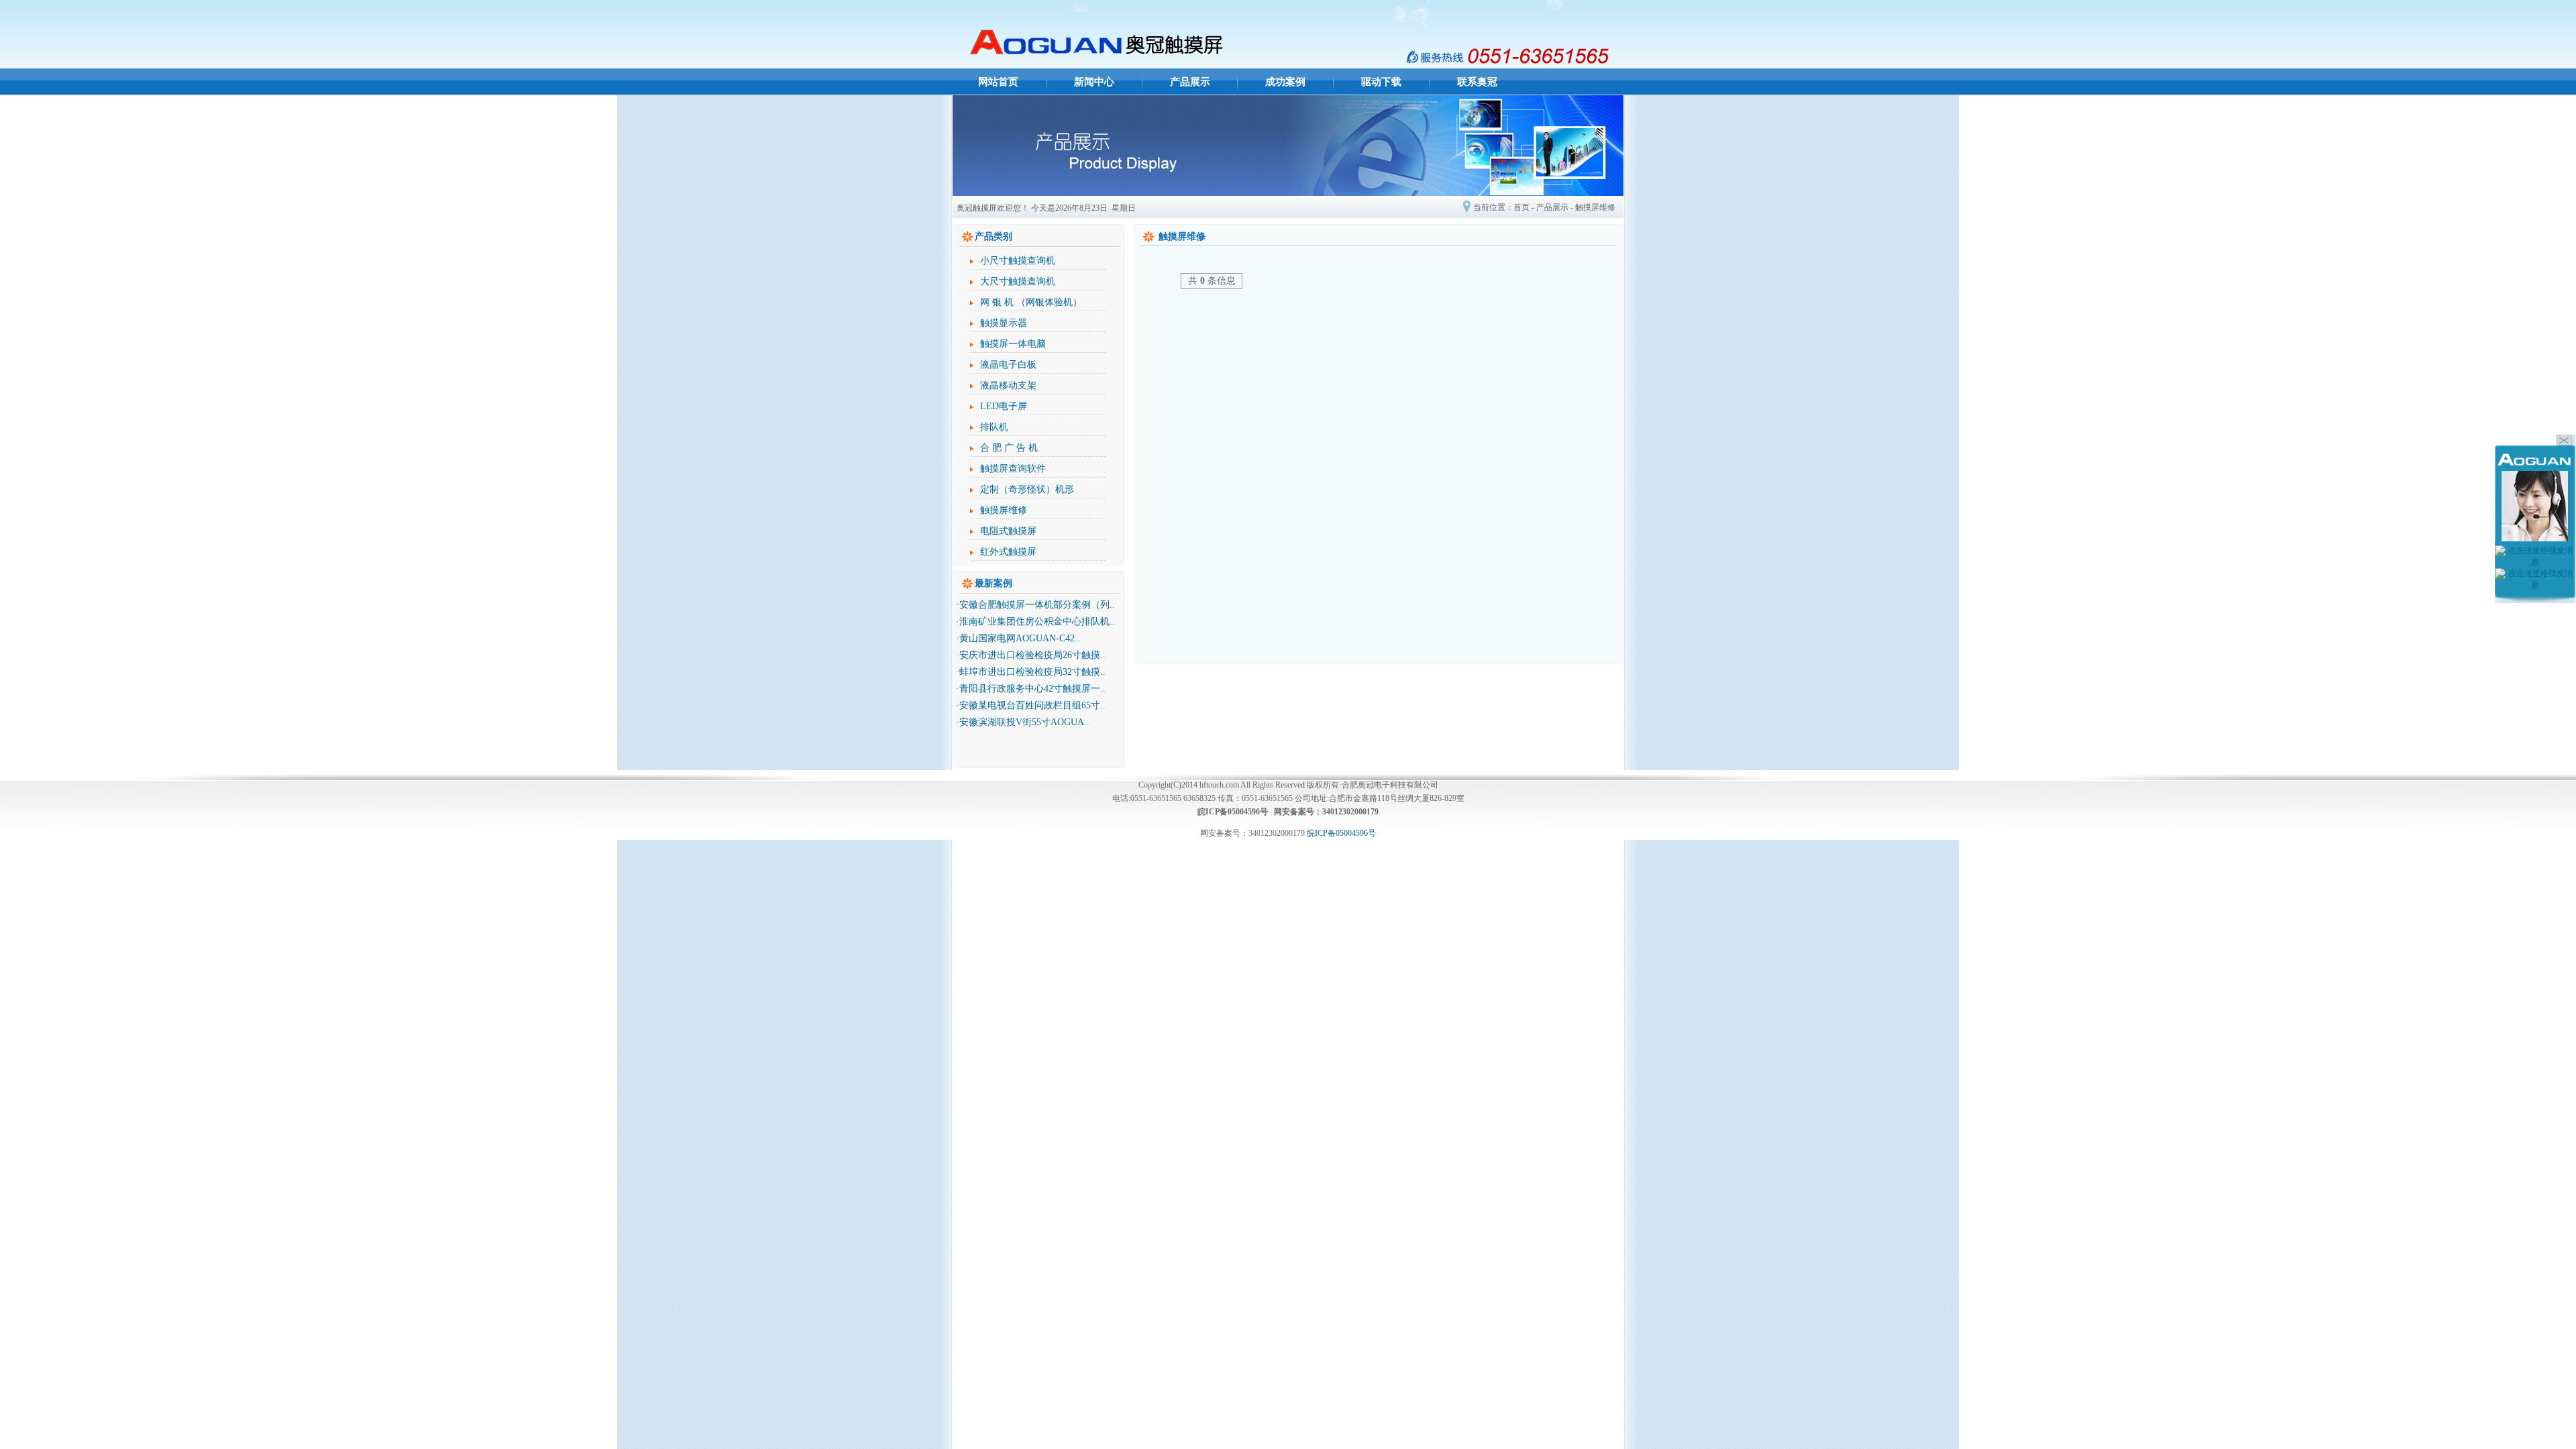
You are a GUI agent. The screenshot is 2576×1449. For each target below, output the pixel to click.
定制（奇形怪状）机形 (1027, 489)
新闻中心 (1094, 82)
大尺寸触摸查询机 (1018, 281)
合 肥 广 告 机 (1009, 448)
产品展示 (1190, 82)
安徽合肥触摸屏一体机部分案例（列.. (1037, 605)
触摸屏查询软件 (1013, 469)
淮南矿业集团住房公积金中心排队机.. (1037, 622)
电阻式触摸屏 (1008, 531)
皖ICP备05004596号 (1341, 833)
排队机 (994, 427)
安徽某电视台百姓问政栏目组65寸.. (1032, 705)
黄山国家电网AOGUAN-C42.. (1020, 638)
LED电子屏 (1004, 406)
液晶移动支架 (1008, 385)
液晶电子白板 (1008, 365)
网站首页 (998, 82)
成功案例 (1285, 82)
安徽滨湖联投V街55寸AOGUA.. (1024, 722)
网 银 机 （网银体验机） (1031, 302)
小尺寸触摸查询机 (1018, 261)
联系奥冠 (1477, 82)
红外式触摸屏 (1008, 552)
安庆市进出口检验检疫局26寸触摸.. (1032, 655)
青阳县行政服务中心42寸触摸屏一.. (1032, 689)
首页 (1521, 207)
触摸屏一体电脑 (1013, 344)
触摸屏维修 (1595, 207)
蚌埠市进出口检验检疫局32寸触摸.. (1032, 672)
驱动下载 (1381, 82)
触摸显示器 (1004, 323)
